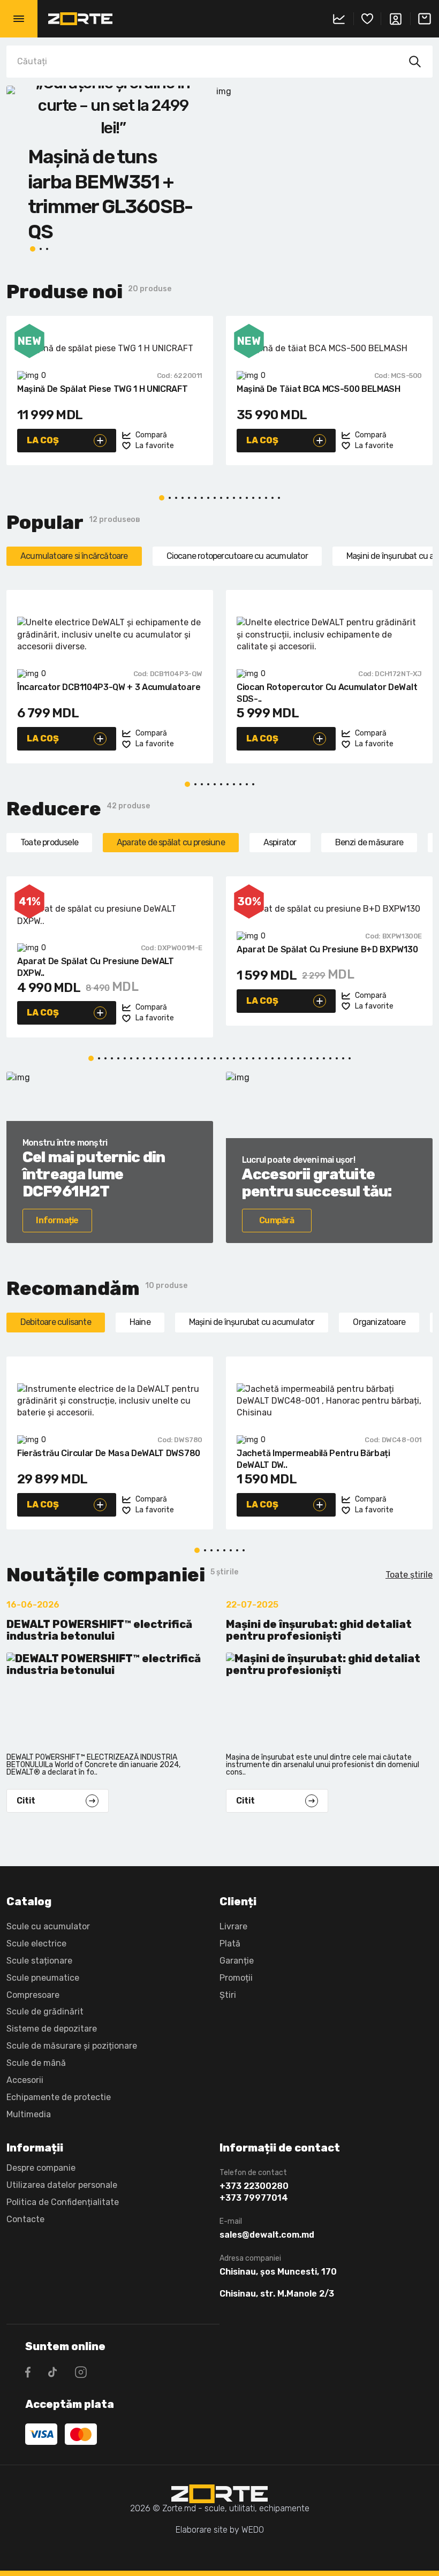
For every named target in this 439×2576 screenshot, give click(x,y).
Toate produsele (49, 842)
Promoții (236, 1978)
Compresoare (33, 1995)
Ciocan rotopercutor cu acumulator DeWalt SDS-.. (327, 693)
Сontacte (25, 2219)
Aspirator (280, 842)
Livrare (233, 1926)
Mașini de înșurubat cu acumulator (252, 1322)
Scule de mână (36, 2063)
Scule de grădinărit (45, 2011)
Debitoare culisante (56, 1322)
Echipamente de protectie (59, 2097)
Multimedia (29, 2114)
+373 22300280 (254, 2186)
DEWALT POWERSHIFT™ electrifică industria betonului (99, 1630)
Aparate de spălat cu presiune (171, 842)
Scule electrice (36, 1944)
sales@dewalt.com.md (267, 2235)
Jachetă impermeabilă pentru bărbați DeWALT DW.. (313, 1459)
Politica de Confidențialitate (63, 2202)
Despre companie (41, 2168)
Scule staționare (39, 1961)
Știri (228, 1995)
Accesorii (25, 2080)
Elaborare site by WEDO (220, 2530)
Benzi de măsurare (369, 842)
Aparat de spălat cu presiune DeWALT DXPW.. (96, 967)
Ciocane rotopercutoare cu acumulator (237, 556)
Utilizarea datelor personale (62, 2185)
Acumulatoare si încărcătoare (74, 556)
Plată (230, 1944)
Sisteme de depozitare (52, 2029)
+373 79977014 (254, 2198)
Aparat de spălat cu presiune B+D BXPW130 (327, 949)
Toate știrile (409, 1575)
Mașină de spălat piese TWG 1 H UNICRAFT (103, 389)
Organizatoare (379, 1322)
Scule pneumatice (43, 1978)
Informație (57, 1220)
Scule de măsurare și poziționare (72, 2046)
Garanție (237, 1961)
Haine (140, 1322)
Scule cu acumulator (48, 1926)
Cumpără (277, 1220)
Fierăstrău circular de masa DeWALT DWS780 (109, 1453)
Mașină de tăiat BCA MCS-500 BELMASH (319, 389)
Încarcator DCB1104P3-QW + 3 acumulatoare (109, 687)
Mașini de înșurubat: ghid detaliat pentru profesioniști (319, 1630)
